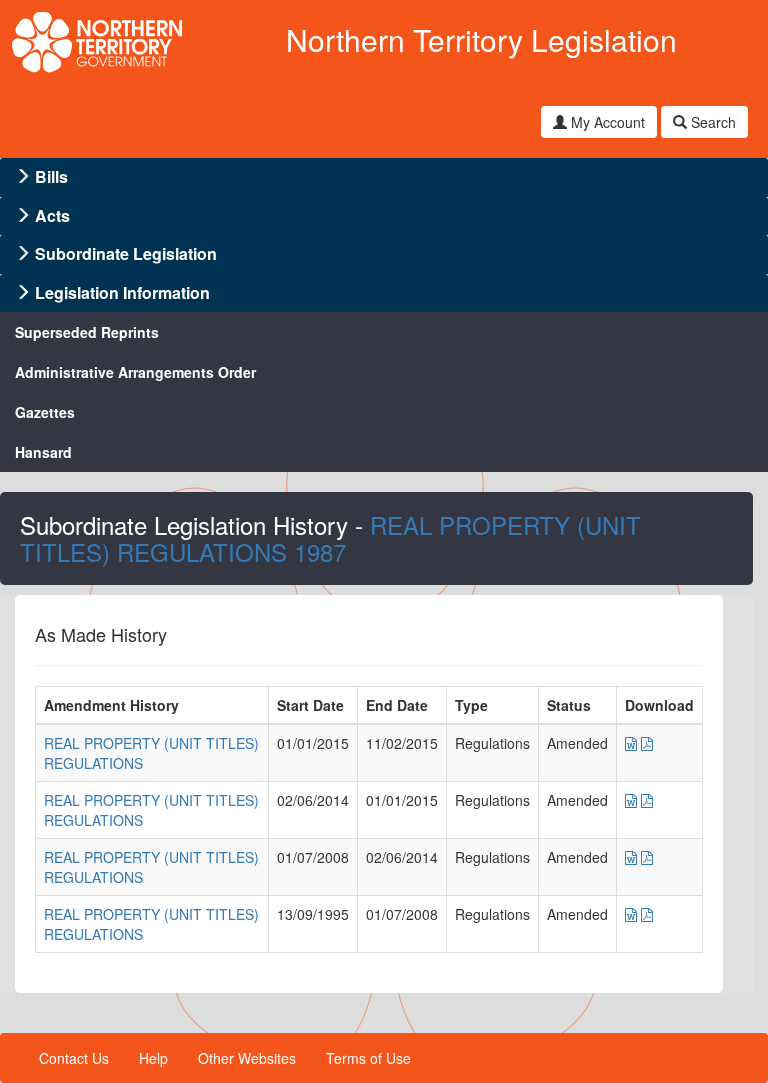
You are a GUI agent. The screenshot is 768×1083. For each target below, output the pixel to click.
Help (153, 1058)
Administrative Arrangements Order (135, 372)
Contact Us (74, 1058)
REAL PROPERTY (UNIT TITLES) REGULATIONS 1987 (330, 537)
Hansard (43, 452)
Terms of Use (368, 1058)
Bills (51, 176)
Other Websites (247, 1058)
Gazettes (45, 412)
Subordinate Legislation (126, 253)
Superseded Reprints (87, 332)
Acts (52, 215)
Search (711, 122)
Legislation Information (122, 292)
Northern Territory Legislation (481, 39)
